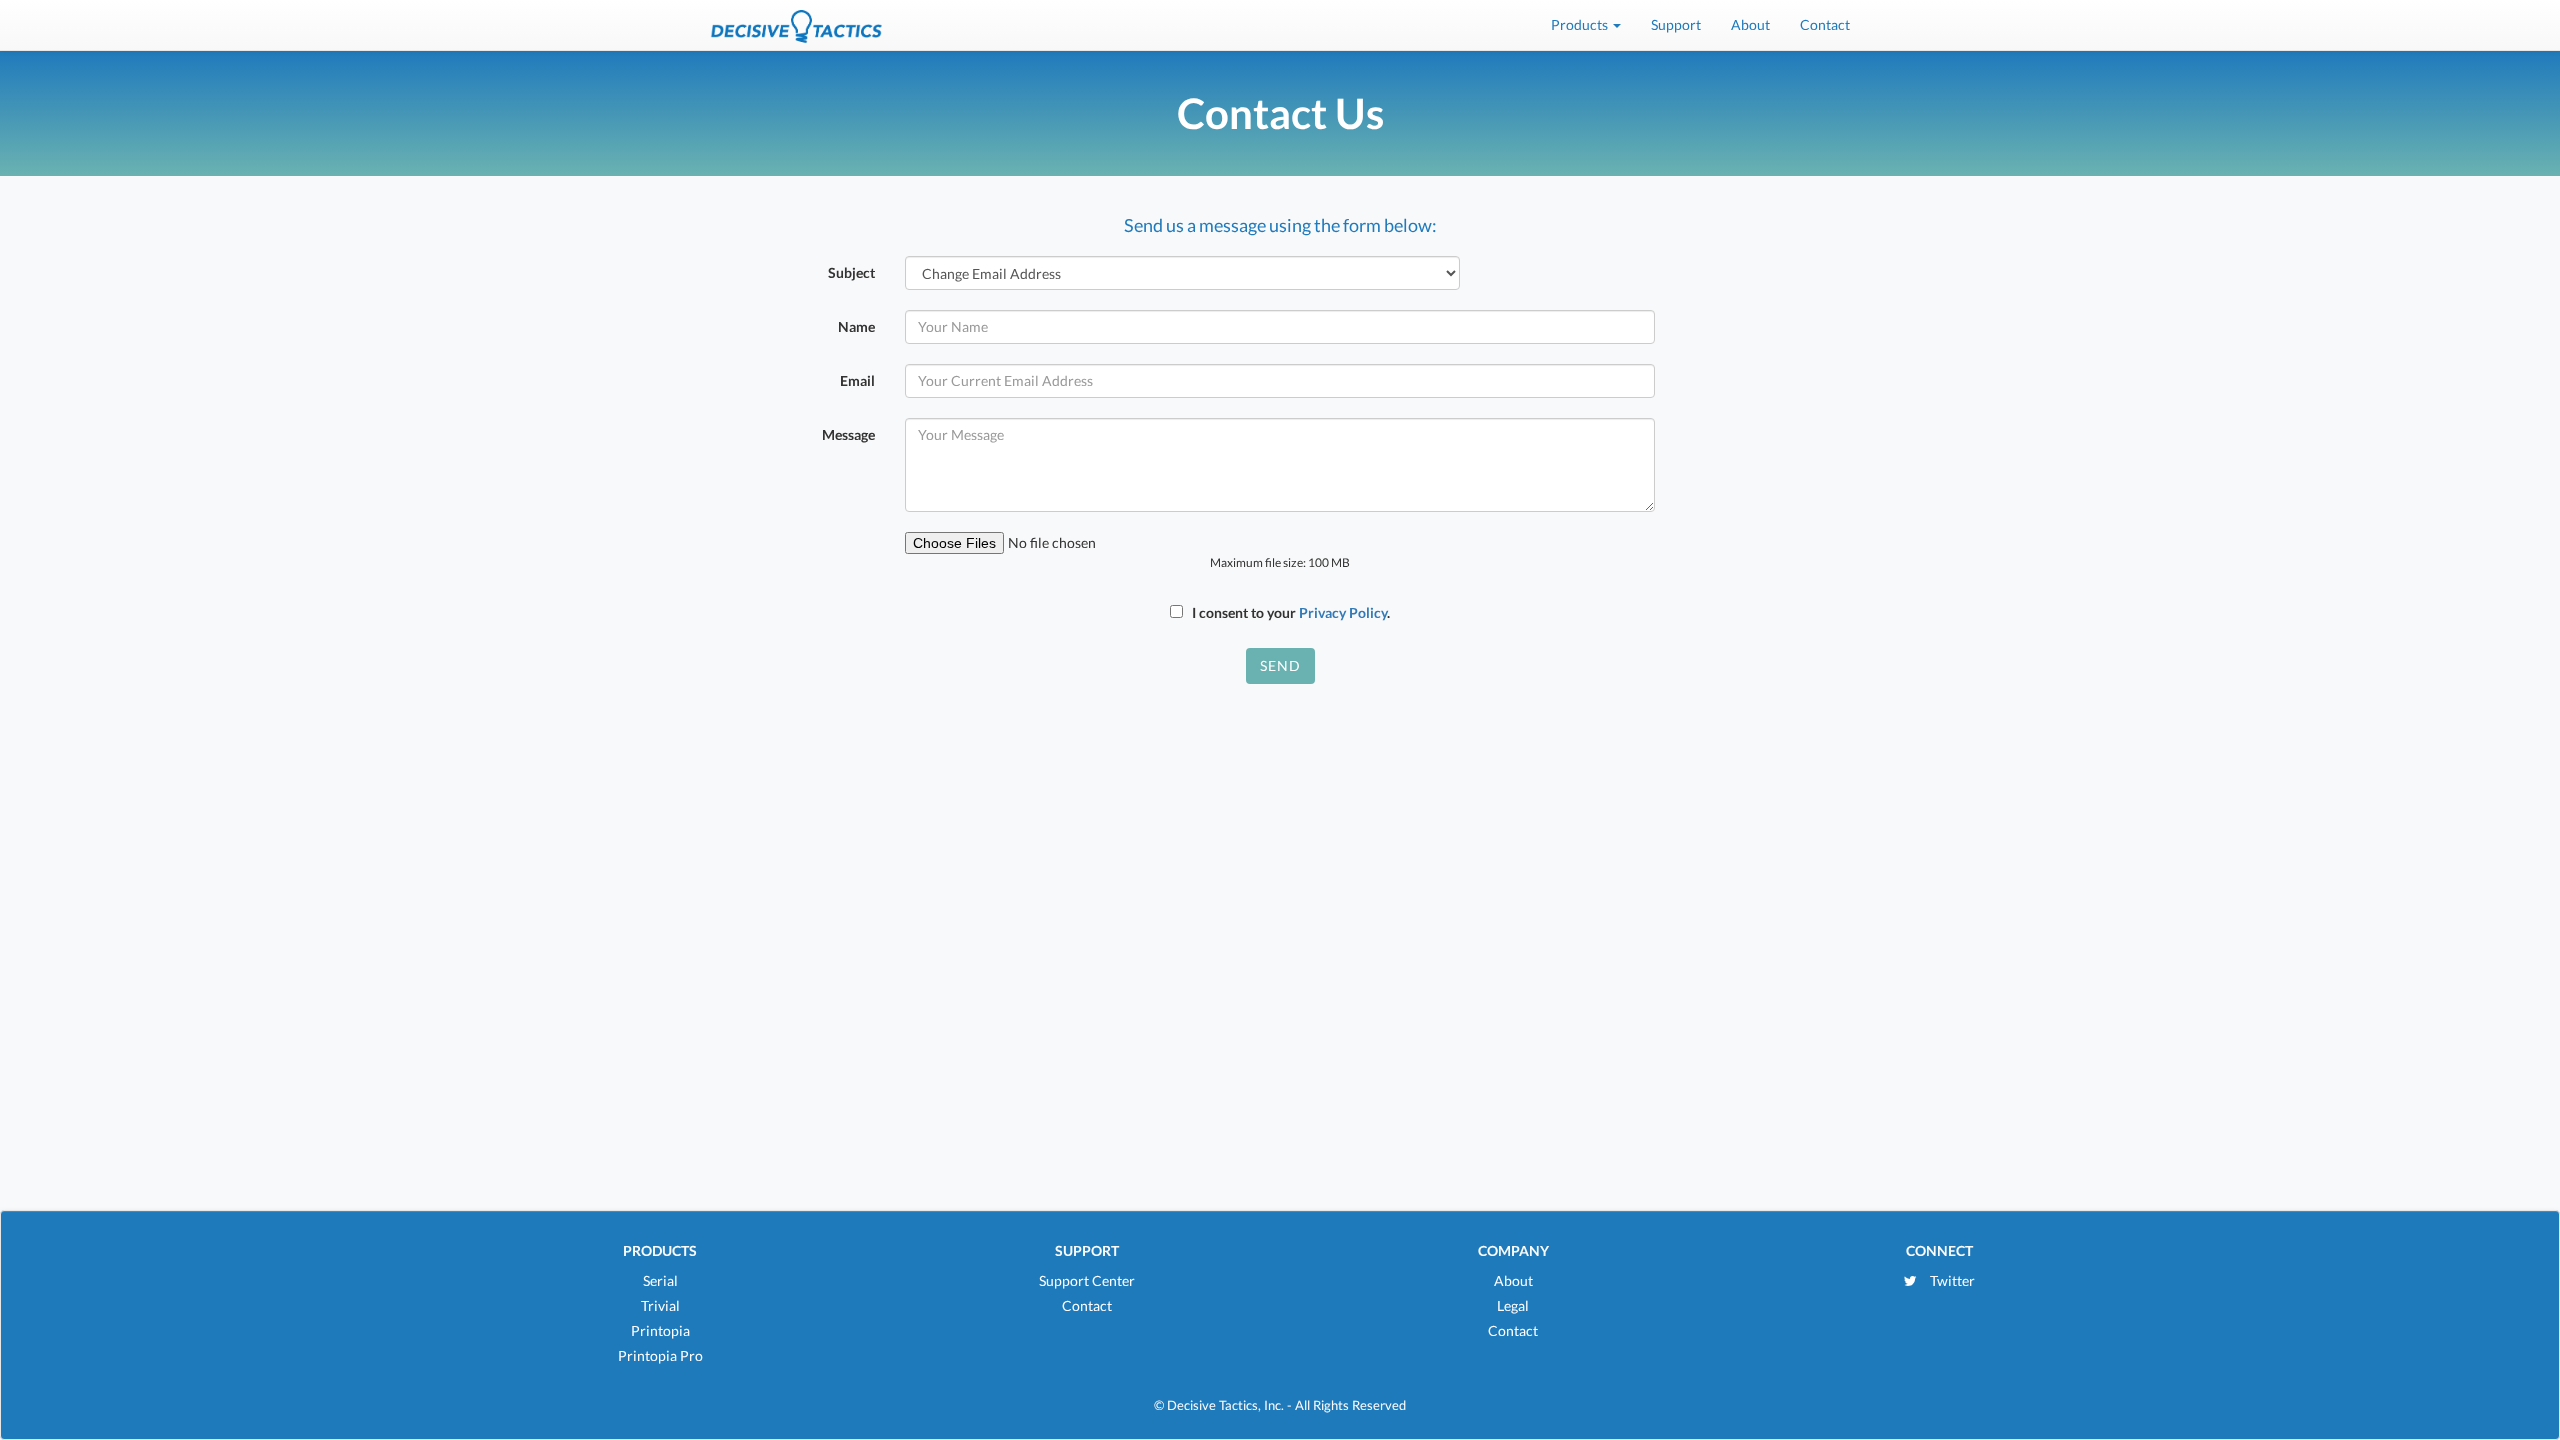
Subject (851, 272)
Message (848, 434)
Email (857, 380)
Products (1581, 24)
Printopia (660, 1330)
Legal (1513, 1305)
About (1750, 24)
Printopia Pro (660, 1355)
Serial (660, 1280)
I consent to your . (1288, 612)
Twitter (1951, 1280)
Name (856, 326)
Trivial (660, 1305)
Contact (1825, 24)
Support (1676, 24)
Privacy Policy (1343, 612)
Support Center (1087, 1280)
